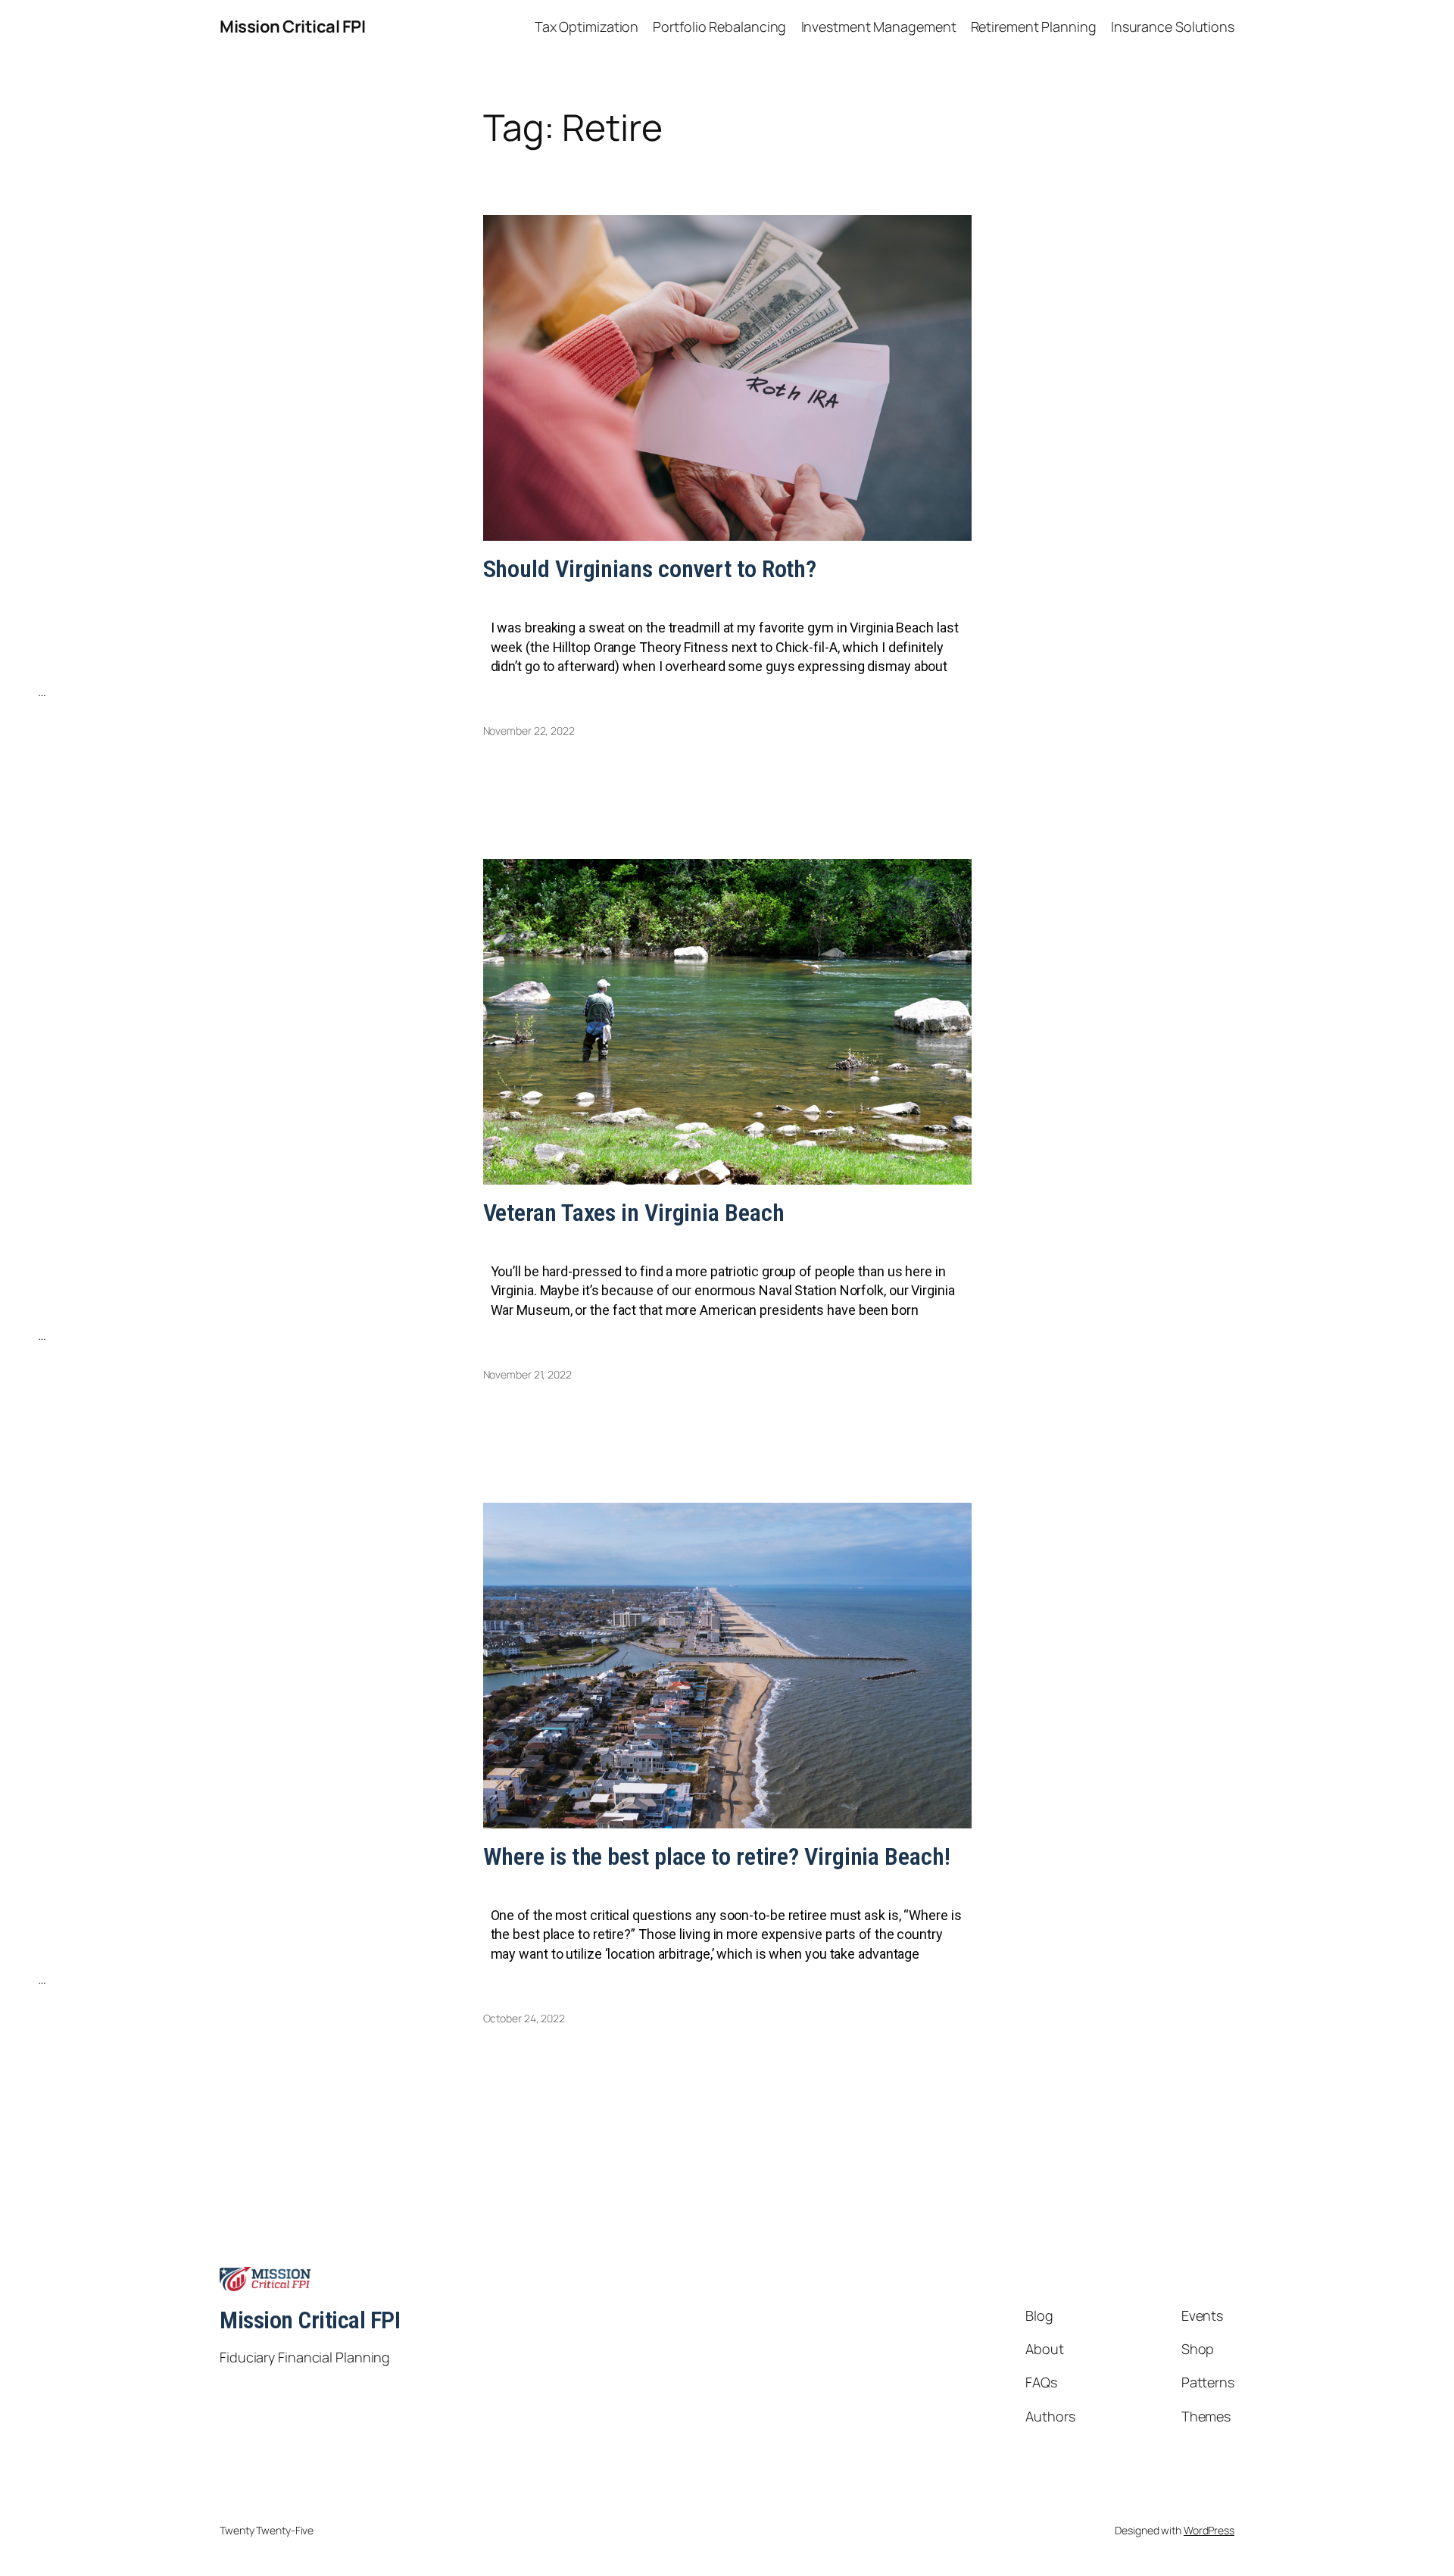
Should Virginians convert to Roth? (650, 569)
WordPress (1209, 2530)
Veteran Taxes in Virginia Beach (634, 1213)
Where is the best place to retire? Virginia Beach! (717, 1856)
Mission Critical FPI (292, 27)
